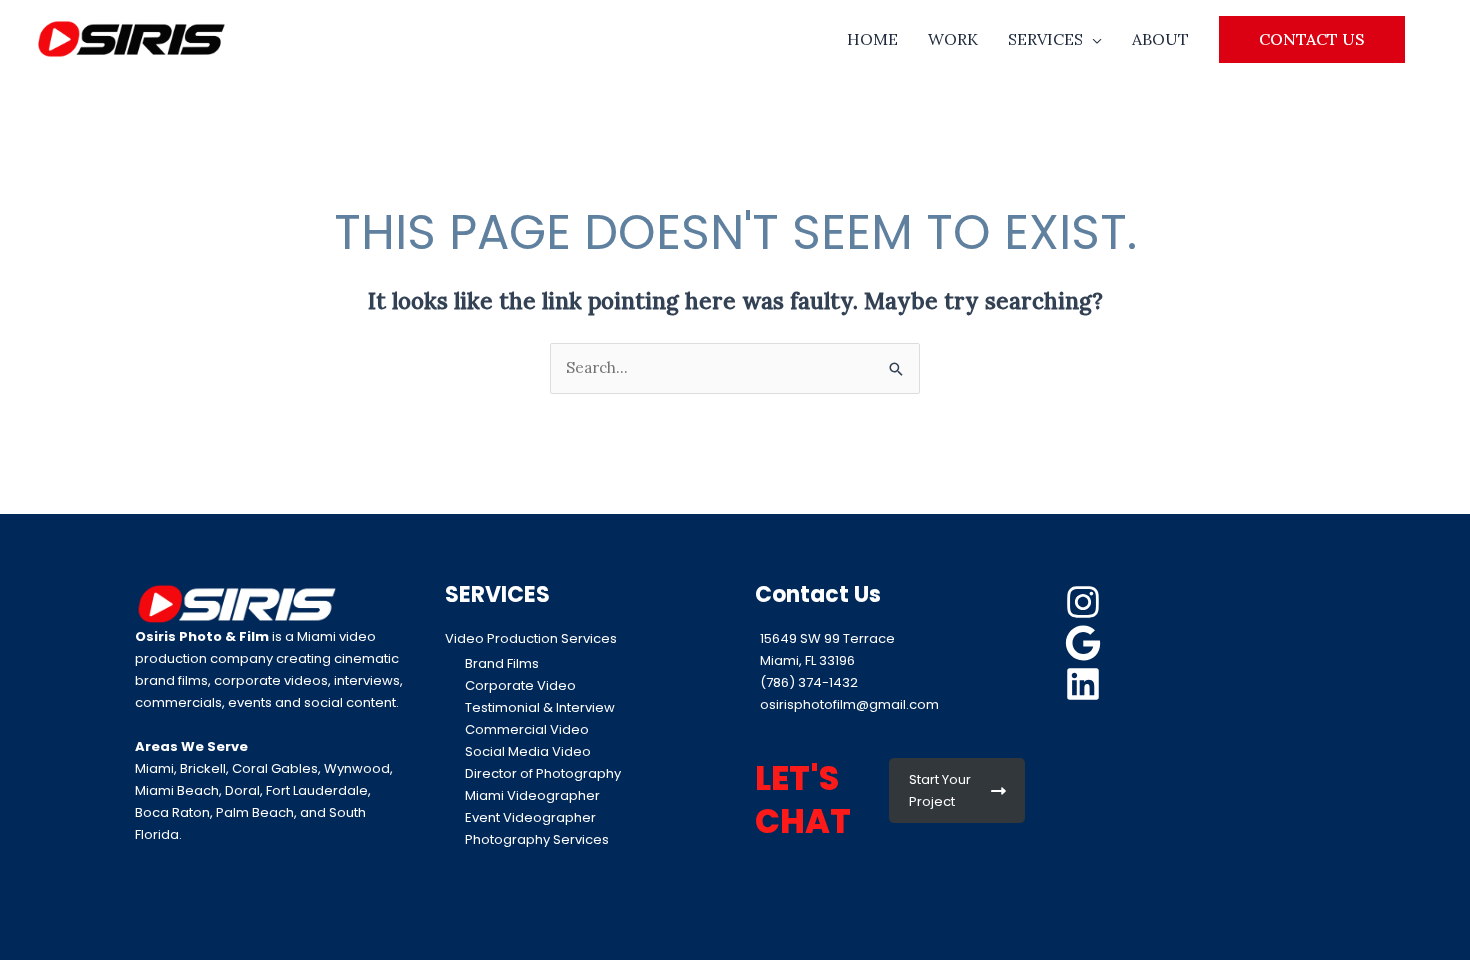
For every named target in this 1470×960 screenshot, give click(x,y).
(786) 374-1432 (809, 682)
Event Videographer (530, 817)
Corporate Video (520, 685)
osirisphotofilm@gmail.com (849, 704)
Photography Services (537, 839)
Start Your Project (940, 790)
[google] (1086, 643)
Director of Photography (543, 773)
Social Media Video (528, 751)
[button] (1312, 39)
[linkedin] (1086, 684)
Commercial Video (527, 729)
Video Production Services (531, 638)
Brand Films (502, 663)
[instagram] (1086, 602)
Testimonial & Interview (540, 707)
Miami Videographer (532, 795)
